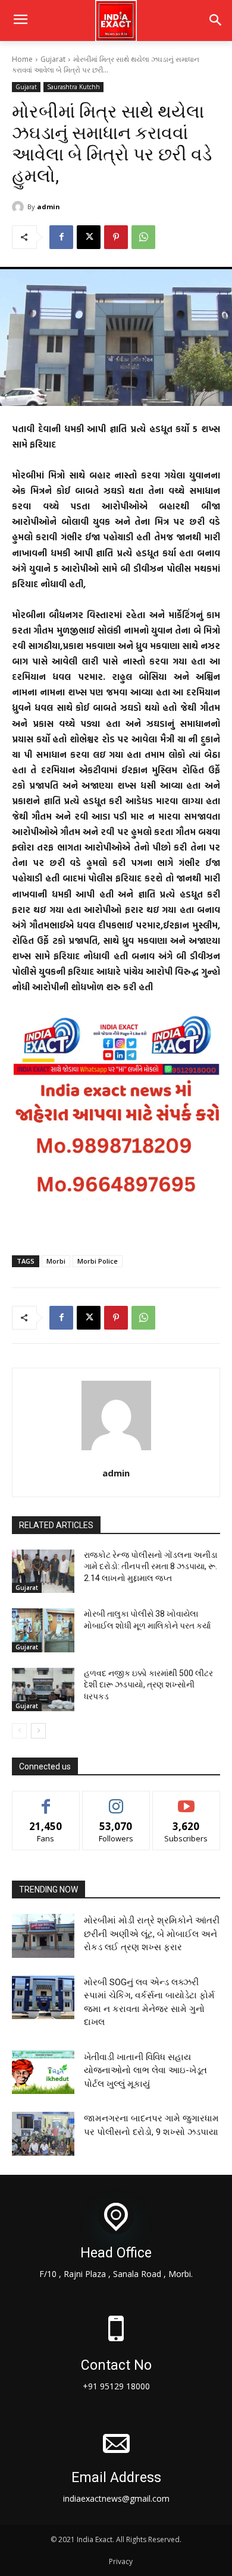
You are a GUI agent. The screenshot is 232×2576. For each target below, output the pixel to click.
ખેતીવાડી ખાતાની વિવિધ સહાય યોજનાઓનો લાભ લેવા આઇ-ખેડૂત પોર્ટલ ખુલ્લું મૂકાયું (145, 2070)
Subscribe (186, 1800)
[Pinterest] (116, 237)
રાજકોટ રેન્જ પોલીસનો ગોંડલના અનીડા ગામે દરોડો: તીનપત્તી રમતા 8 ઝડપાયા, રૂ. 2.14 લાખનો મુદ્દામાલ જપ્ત (151, 1566)
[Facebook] (61, 237)
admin (48, 207)
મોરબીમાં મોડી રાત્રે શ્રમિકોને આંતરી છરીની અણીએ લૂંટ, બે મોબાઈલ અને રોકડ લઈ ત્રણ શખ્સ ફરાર (152, 1934)
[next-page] (38, 1731)
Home (22, 59)
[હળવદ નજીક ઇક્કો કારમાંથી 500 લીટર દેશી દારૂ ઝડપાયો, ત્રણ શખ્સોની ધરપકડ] (43, 1690)
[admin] (20, 207)
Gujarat (53, 59)
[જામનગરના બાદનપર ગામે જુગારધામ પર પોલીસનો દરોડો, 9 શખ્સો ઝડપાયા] (43, 2134)
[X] (89, 237)
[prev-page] (19, 1731)
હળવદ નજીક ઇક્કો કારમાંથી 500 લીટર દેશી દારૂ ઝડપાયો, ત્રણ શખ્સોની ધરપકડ (148, 1685)
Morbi (56, 1261)
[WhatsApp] (143, 237)
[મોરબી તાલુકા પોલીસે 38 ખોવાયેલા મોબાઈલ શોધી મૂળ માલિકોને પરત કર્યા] (43, 1630)
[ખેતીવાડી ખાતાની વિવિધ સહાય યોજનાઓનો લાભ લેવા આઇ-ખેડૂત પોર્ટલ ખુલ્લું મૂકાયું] (43, 2073)
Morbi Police (98, 1261)
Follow (116, 1800)
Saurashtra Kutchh (73, 87)
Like (46, 1800)
